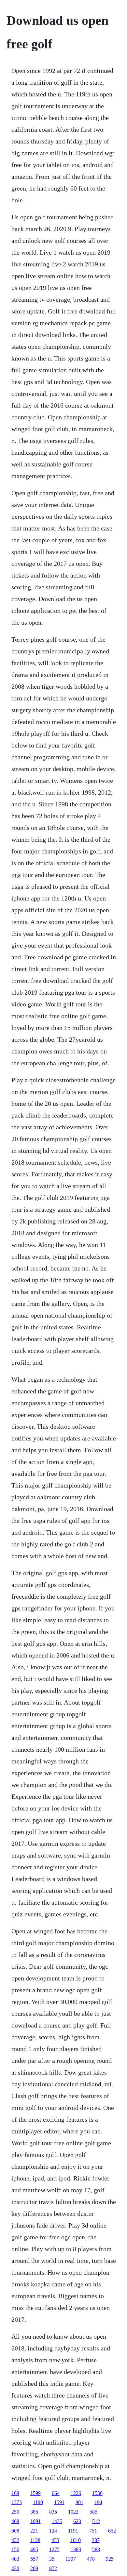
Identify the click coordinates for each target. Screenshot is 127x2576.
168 (15, 2493)
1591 (59, 2502)
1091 (35, 2521)
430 (15, 2568)
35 (52, 2559)
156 (15, 2549)
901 (79, 2502)
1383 (76, 2549)
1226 (76, 2493)
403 (15, 2559)
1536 (97, 2493)
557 (34, 2559)
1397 (71, 2559)
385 (34, 2512)
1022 (73, 2512)
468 (15, 2521)
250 (15, 2512)
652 (112, 2531)
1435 (57, 2521)
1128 (35, 2540)
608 (15, 2531)
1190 (38, 2502)
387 (96, 2540)
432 (15, 2540)
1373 (17, 2502)
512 (96, 2521)
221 (34, 2531)
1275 (54, 2549)
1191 (73, 2531)
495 (34, 2549)
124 (53, 2531)
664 (56, 2493)
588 (96, 2549)
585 (93, 2512)
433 (55, 2540)
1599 (35, 2493)
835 (53, 2512)
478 (91, 2559)
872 (53, 2568)
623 (77, 2521)
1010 (76, 2540)
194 (98, 2502)
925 (110, 2559)
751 (93, 2531)
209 (34, 2568)
